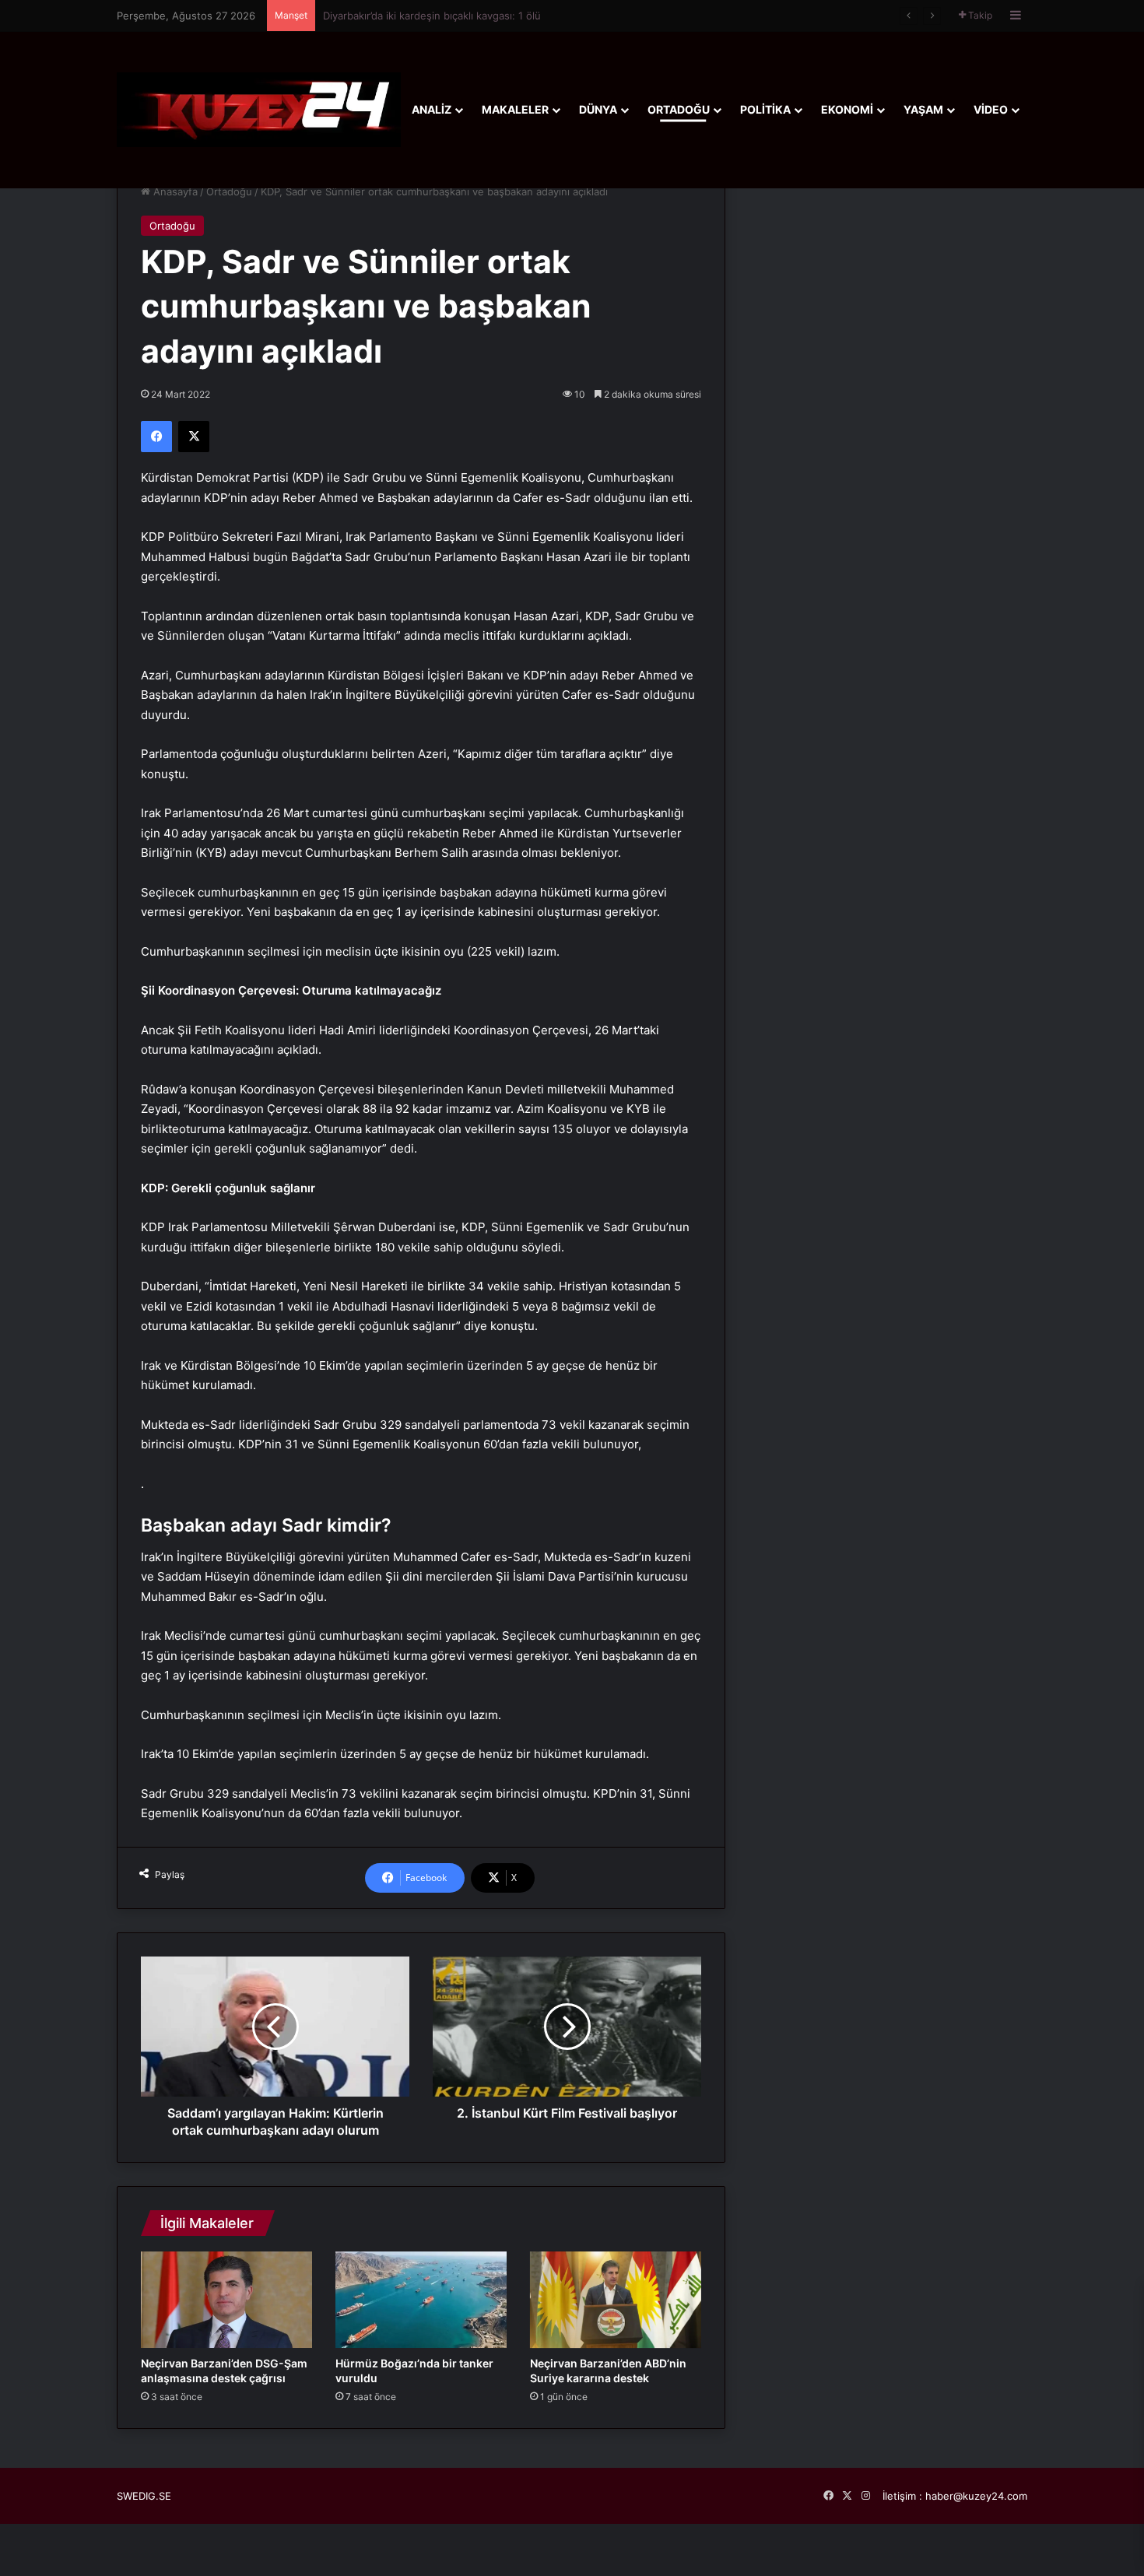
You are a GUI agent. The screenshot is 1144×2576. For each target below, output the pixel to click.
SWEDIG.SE (144, 2496)
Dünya (598, 109)
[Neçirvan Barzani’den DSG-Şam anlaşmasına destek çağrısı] (226, 2300)
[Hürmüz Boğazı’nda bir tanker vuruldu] (421, 2300)
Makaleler (515, 109)
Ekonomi (847, 109)
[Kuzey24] (259, 109)
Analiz (432, 109)
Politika (765, 109)
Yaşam (923, 109)
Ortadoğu (679, 109)
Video (991, 109)
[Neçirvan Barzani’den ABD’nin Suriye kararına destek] (616, 2300)
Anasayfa (174, 191)
